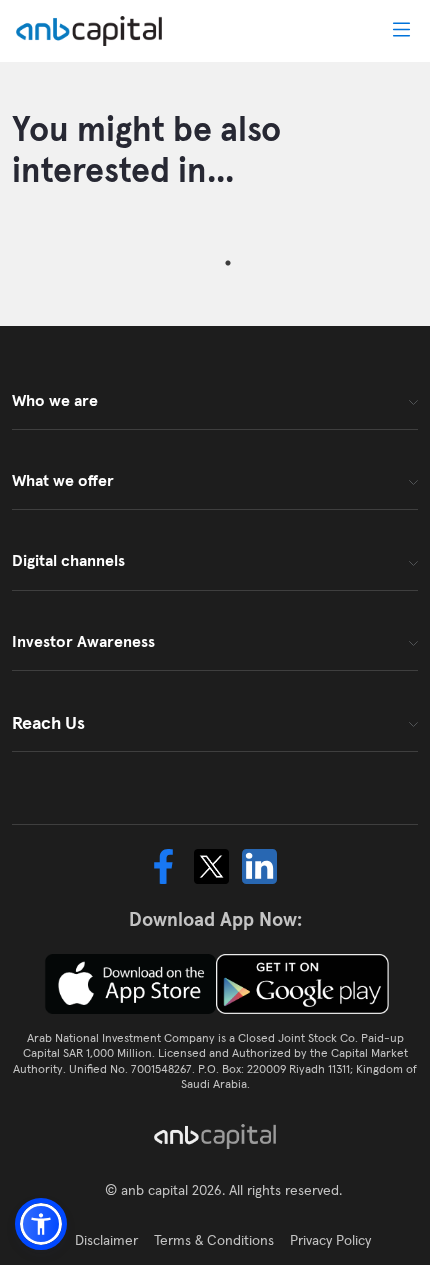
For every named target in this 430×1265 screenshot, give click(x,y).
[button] (41, 1224)
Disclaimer (106, 1240)
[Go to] (93, 31)
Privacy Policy (330, 1240)
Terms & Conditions (214, 1240)
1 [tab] (228, 263)
